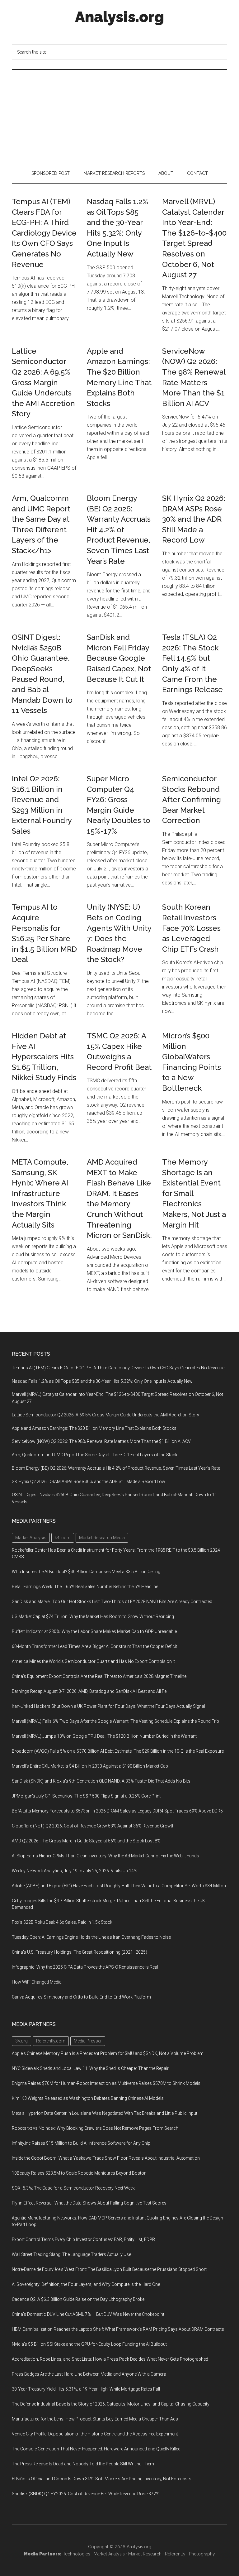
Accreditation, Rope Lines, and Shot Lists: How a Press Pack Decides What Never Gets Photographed (110, 2359)
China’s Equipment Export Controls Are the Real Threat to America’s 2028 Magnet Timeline (99, 1676)
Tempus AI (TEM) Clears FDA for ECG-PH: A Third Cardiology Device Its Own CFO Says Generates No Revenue (44, 233)
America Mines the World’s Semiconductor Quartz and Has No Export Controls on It (93, 1661)
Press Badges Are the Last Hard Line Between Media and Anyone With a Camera (89, 2374)
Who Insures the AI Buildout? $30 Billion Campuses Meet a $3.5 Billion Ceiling (86, 1572)
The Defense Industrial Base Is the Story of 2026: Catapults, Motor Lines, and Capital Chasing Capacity (111, 2404)
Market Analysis (109, 2554)
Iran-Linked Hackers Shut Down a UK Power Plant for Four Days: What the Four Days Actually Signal (108, 1706)
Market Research (145, 2554)
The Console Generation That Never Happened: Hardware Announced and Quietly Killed (96, 2449)
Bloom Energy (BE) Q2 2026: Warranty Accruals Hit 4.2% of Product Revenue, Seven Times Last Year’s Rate (119, 530)
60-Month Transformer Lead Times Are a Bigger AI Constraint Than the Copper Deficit (94, 1646)
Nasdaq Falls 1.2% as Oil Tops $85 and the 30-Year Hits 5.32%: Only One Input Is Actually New (102, 1381)
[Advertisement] (119, 117)
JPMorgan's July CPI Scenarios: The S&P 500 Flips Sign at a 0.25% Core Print (86, 1796)
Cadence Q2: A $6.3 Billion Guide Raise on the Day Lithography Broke (78, 2299)
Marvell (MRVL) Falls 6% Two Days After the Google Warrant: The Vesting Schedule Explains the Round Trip (115, 1721)
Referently (175, 2554)
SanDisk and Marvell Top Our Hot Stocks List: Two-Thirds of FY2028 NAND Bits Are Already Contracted (112, 1602)
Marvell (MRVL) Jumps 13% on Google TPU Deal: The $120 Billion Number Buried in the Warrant (104, 1736)
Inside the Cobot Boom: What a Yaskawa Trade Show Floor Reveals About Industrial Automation (106, 2158)
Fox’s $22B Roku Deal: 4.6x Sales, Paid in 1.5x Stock (62, 1922)
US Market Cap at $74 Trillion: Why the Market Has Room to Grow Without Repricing (93, 1616)
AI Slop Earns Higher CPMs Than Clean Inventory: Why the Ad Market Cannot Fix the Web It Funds (105, 1856)
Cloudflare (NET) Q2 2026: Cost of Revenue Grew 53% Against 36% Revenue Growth (93, 1826)
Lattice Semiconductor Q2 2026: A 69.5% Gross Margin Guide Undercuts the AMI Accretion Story (43, 383)
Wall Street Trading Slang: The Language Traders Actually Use (71, 2254)
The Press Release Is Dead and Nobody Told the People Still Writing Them (83, 2464)
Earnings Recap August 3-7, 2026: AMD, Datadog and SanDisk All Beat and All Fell (90, 1691)
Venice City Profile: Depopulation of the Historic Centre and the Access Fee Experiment (95, 2434)
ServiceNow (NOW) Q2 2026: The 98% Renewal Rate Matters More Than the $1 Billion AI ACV (101, 1441)
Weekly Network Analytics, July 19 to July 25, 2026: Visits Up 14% (75, 1871)
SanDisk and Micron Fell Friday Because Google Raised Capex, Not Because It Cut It (119, 658)
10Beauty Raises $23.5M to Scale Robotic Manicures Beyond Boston (79, 2173)
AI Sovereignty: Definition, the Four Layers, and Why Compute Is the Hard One (86, 2284)
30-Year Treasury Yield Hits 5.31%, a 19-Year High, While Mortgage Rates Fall (86, 2389)
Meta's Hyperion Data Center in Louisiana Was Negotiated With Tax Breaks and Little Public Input (105, 2113)
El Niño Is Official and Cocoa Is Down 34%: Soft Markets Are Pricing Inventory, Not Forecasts (102, 2479)
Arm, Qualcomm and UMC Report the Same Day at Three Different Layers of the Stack (95, 1455)
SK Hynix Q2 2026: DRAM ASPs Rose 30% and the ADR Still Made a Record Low (194, 519)
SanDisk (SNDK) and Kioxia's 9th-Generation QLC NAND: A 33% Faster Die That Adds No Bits (101, 1781)
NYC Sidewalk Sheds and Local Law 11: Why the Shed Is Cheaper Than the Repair (90, 2068)
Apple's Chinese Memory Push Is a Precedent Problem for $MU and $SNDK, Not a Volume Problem (108, 2053)
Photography (202, 2554)
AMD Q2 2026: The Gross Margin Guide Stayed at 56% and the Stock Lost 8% (86, 1841)
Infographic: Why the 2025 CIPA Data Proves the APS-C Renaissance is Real (85, 1967)
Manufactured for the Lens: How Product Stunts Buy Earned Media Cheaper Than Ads (95, 2419)
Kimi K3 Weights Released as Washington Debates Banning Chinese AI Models (88, 2098)
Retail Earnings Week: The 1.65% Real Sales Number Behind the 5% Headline (85, 1587)
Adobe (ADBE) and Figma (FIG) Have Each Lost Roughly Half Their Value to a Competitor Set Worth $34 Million (119, 1886)
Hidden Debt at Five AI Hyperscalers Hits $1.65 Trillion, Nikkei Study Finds (44, 1057)
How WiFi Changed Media (37, 1982)
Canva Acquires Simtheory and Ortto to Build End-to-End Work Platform (81, 1997)
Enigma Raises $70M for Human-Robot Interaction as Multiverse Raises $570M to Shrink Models (106, 2083)
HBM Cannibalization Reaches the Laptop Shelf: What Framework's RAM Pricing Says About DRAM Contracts (118, 2329)
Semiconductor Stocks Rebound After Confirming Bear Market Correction (192, 800)
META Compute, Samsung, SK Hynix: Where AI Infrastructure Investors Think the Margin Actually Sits (40, 1193)
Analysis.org (119, 17)
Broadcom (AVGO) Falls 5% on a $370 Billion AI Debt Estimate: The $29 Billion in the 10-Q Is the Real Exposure (118, 1751)
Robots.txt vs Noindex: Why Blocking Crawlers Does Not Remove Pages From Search (95, 2128)
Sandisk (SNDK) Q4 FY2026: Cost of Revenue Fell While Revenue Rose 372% (86, 2494)
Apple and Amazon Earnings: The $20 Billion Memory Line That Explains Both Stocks (94, 1428)
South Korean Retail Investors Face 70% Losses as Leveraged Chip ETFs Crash (191, 928)
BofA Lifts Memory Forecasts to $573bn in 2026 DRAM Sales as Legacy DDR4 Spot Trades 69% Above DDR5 (117, 1811)
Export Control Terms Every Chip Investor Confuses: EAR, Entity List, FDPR (83, 2239)
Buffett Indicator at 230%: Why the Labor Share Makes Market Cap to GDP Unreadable (94, 1631)
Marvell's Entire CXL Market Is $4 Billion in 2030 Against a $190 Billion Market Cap (90, 1766)
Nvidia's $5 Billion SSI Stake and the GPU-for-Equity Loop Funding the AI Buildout (89, 2344)
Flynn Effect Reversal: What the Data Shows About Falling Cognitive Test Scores (89, 2203)
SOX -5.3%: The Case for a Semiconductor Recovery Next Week (73, 2188)
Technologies (77, 2554)
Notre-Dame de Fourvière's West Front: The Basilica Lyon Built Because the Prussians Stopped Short (109, 2269)
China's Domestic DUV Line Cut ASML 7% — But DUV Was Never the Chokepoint (88, 2314)
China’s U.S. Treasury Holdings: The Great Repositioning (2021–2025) (80, 1952)
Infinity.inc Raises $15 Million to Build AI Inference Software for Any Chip (81, 2143)
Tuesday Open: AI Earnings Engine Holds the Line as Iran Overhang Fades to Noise (91, 1937)
